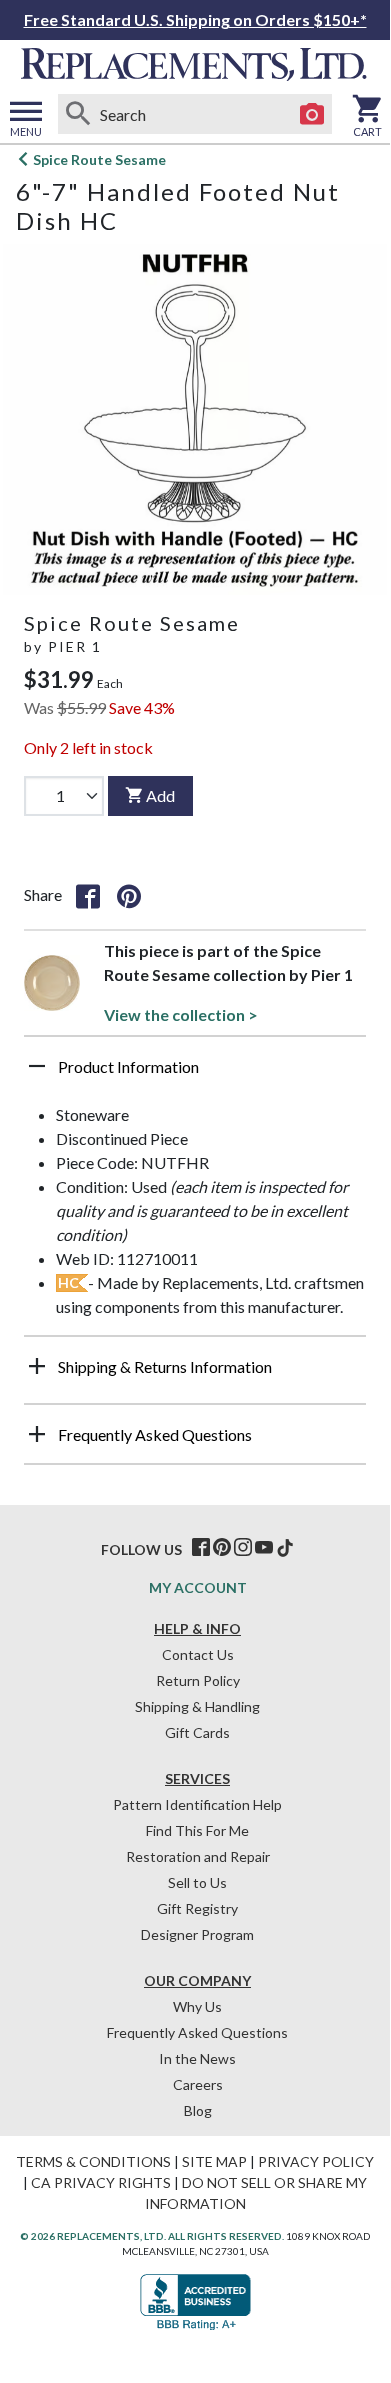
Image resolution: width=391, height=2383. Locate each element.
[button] (195, 1074)
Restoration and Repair (198, 1856)
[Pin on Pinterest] (129, 895)
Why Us (197, 2006)
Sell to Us (197, 1882)
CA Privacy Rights (101, 2182)
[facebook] (201, 1548)
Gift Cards (197, 1732)
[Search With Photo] (312, 114)
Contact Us (198, 1654)
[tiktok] (285, 1548)
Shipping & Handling (197, 1706)
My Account (198, 1587)
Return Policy (198, 1680)
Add (160, 795)
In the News (197, 2058)
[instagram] (243, 1548)
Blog (198, 2110)
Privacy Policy (316, 2161)
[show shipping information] (37, 1366)
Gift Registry (197, 1908)
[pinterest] (222, 1548)
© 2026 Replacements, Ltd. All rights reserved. (152, 2236)
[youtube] (264, 1548)
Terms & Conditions (93, 2161)
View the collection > (181, 1014)
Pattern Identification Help (197, 1804)
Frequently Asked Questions (197, 2032)
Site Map (214, 2161)
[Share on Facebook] (88, 895)
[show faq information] (37, 1434)
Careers (198, 2084)
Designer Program (197, 1934)
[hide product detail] (37, 1066)
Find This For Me (197, 1830)
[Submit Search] (78, 114)
